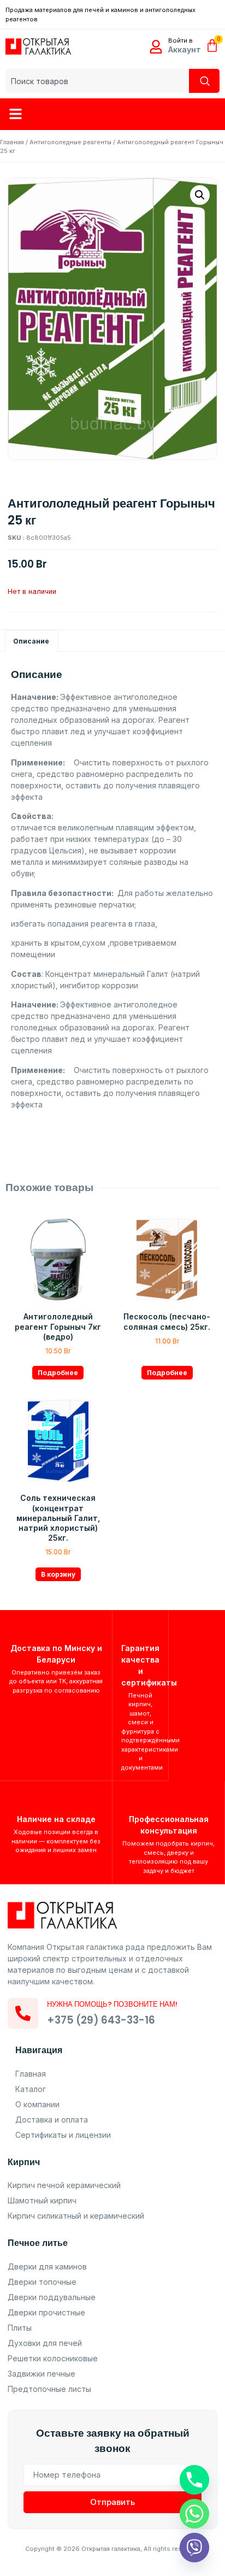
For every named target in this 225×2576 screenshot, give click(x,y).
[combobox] (97, 81)
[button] (16, 114)
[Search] (204, 81)
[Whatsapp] (194, 2514)
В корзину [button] (58, 1574)
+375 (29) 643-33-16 (101, 2020)
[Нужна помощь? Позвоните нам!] (23, 2013)
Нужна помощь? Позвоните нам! (112, 2004)
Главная (12, 142)
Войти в (180, 40)
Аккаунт (185, 49)
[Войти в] (156, 47)
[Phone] (194, 2480)
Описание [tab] (31, 641)
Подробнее (58, 1373)
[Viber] (194, 2548)
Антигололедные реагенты (70, 142)
